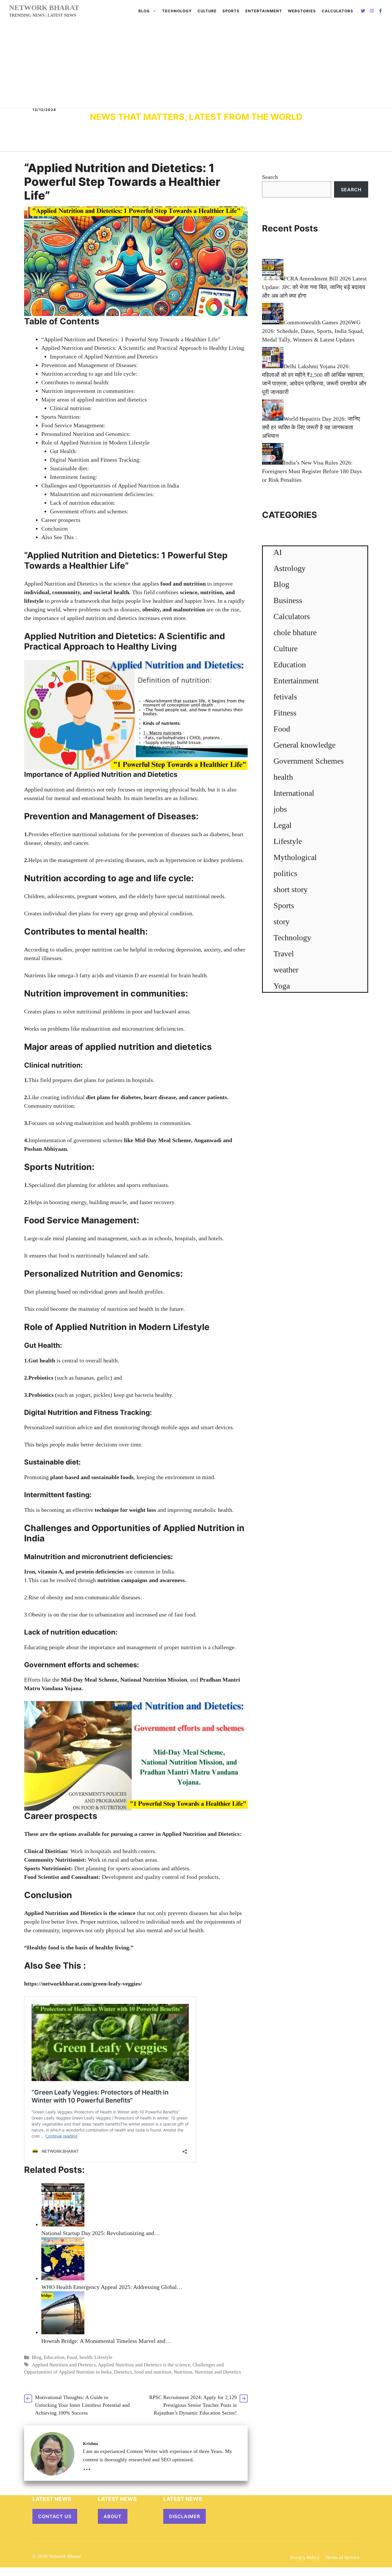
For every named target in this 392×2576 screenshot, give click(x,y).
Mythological (295, 857)
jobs (280, 809)
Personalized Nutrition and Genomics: (86, 434)
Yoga (282, 986)
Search (270, 177)
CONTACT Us (55, 2516)
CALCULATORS (337, 11)
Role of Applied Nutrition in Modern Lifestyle (95, 442)
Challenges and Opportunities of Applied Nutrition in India (110, 485)
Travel (284, 954)
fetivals (285, 697)
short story (291, 889)
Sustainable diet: (69, 468)
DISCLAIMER (185, 2516)
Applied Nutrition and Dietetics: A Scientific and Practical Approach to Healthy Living (143, 348)
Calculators (292, 616)
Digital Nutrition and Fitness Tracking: (95, 460)
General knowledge (304, 745)
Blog (144, 11)
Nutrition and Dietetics (218, 2372)
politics (285, 873)
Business (288, 600)
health (86, 2357)
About (113, 2516)
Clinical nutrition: (71, 408)
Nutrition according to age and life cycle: (89, 374)
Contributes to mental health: (75, 382)
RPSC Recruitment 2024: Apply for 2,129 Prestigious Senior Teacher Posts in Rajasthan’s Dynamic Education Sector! (193, 2405)
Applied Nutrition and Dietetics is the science (144, 2365)
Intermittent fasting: (74, 477)
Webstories (302, 11)
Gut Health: (64, 451)
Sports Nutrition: (61, 417)
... (87, 2466)
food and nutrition (153, 2372)
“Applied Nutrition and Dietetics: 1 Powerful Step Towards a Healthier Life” (131, 339)
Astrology (290, 568)
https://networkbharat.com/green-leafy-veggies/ (83, 1984)
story (282, 922)
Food (72, 2357)
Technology (177, 11)
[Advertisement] (196, 65)
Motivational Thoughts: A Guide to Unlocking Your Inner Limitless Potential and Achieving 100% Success (82, 2405)
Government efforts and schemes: (89, 511)
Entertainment (264, 11)
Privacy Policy (305, 2558)
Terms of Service (342, 2558)
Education (54, 2357)
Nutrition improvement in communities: (88, 391)
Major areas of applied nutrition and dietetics (94, 399)
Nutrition (57, 1913)
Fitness (285, 713)
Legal (283, 825)
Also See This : (59, 537)
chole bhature (295, 632)
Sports (231, 11)
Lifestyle (103, 2357)
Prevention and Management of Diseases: (90, 365)
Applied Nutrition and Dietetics (64, 2365)
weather (286, 970)
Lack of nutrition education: (83, 503)
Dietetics (123, 2372)
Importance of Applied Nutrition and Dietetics (104, 356)
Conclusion (55, 529)
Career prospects (61, 520)
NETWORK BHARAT (44, 8)
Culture (207, 11)
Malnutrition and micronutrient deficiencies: (102, 494)
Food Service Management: (73, 425)
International (294, 793)
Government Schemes (309, 761)
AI (278, 552)
